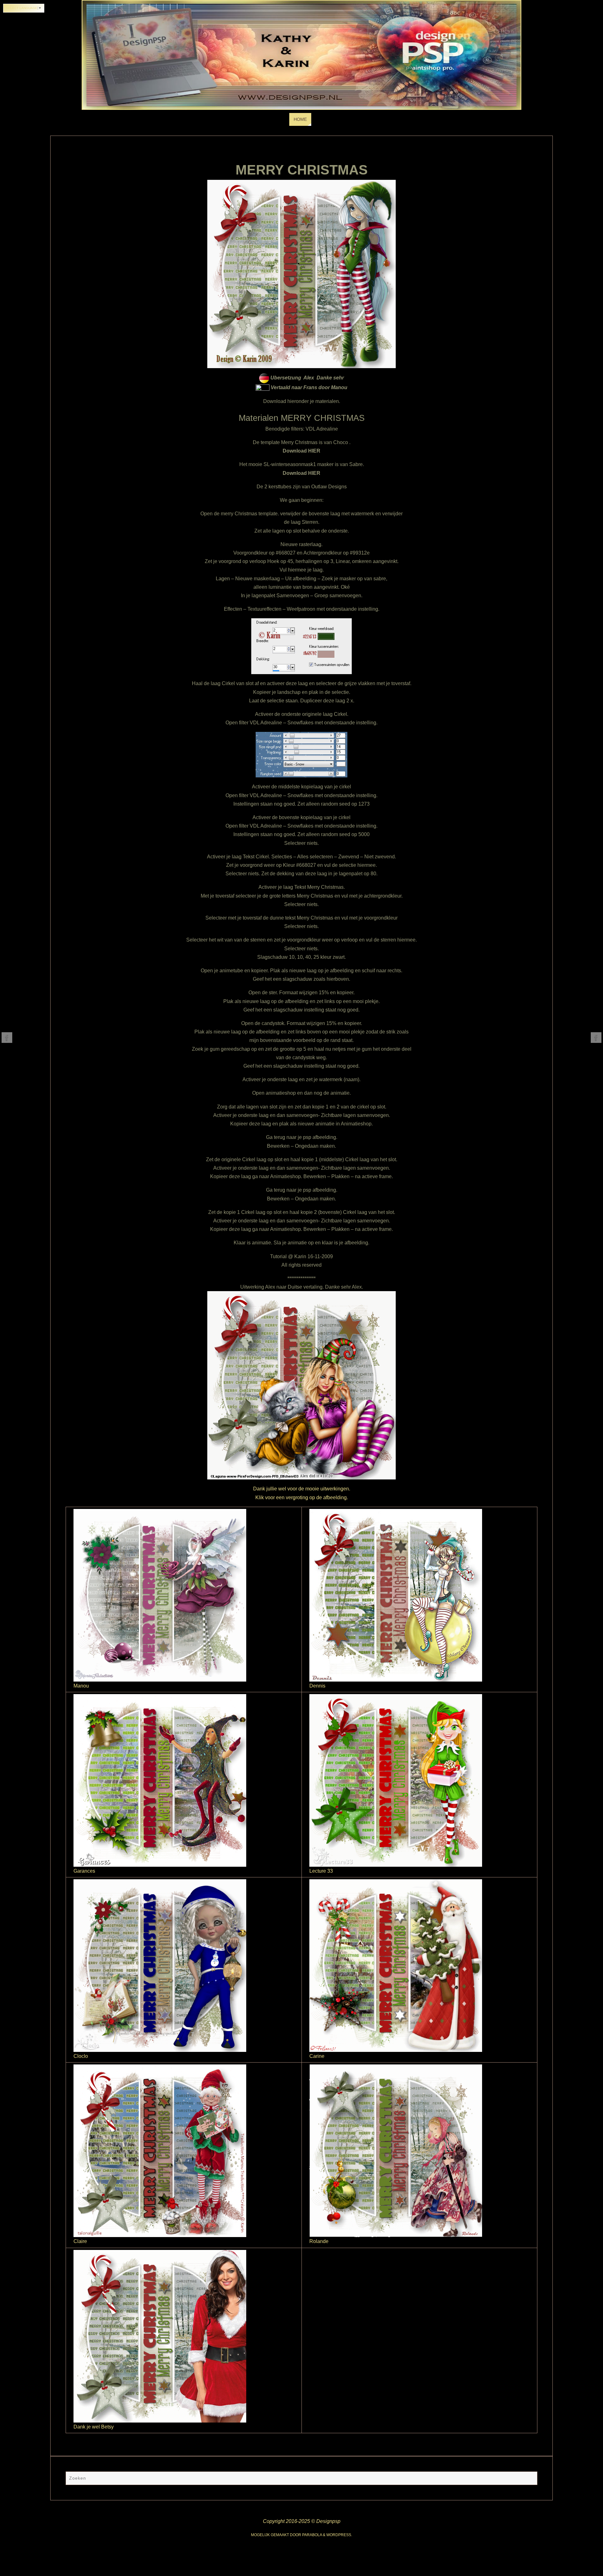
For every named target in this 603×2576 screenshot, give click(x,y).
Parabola (312, 2535)
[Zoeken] (530, 2479)
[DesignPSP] (7, 1038)
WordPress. (339, 2535)
